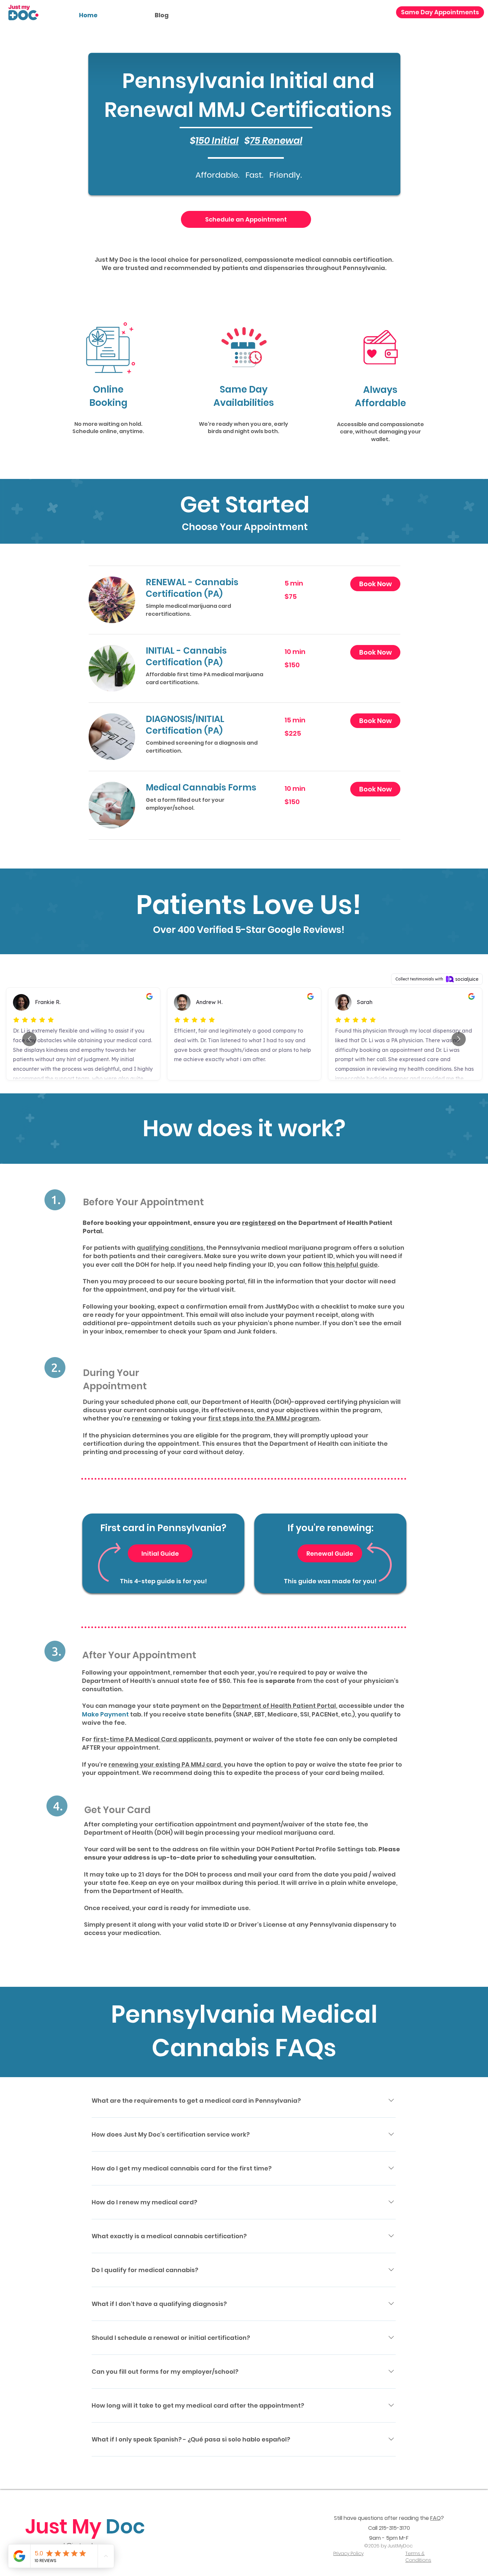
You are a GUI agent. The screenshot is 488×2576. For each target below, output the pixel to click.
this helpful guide (351, 1265)
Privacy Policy (348, 2553)
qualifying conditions (170, 1248)
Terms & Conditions (418, 2557)
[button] (375, 584)
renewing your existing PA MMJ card (165, 1764)
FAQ (436, 2518)
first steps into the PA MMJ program (264, 1418)
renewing (147, 1418)
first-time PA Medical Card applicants (153, 1739)
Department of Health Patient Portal (279, 1706)
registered (259, 1223)
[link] (207, 588)
